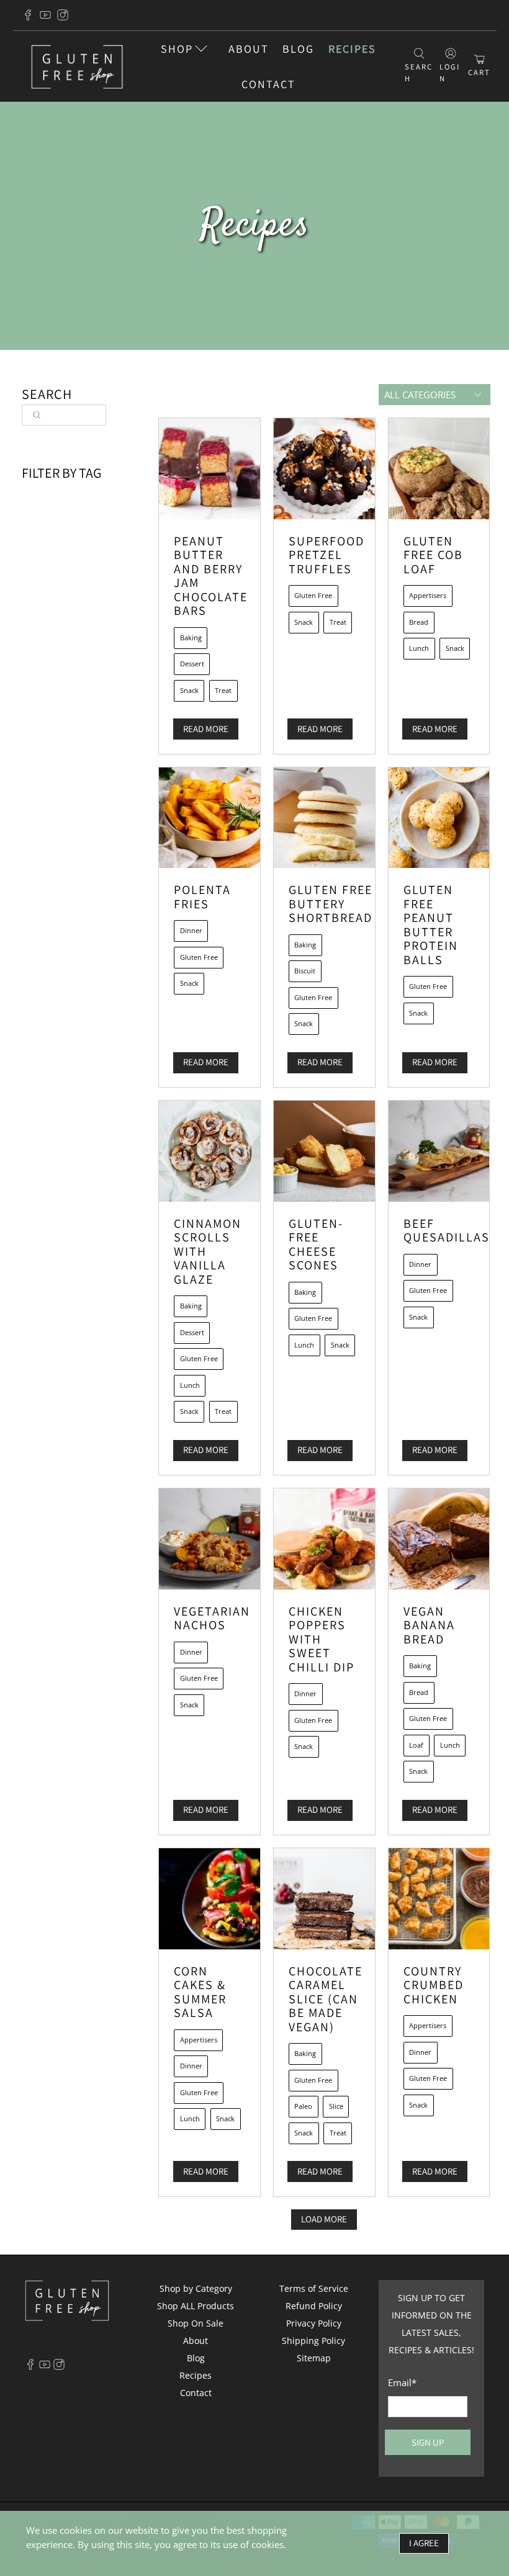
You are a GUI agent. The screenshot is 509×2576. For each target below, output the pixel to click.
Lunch (419, 648)
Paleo (303, 2106)
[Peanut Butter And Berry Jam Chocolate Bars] (209, 469)
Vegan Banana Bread (429, 1625)
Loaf (416, 1745)
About (249, 49)
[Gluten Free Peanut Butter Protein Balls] (439, 818)
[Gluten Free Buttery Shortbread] (324, 818)
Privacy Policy (314, 2323)
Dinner (191, 930)
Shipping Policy (313, 2341)
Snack (189, 690)
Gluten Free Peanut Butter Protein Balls (431, 925)
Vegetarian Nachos (212, 1618)
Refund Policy (314, 2306)
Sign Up (428, 2442)
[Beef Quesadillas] (439, 1151)
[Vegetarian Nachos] (209, 1539)
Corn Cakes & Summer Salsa (200, 1992)
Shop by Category (196, 2288)
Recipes (352, 49)
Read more (206, 729)
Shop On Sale (196, 2323)
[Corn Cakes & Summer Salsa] (209, 1899)
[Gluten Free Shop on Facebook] (28, 15)
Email (402, 2382)
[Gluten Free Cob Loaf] (439, 469)
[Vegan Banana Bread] (439, 1539)
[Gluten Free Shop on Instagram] (63, 15)
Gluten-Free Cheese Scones (316, 1245)
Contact (268, 84)
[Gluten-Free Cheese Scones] (324, 1151)
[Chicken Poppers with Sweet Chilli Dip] (324, 1539)
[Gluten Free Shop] (77, 67)
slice (336, 2106)
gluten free (313, 595)
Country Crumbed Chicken (434, 1985)
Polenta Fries (202, 897)
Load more (324, 2219)
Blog (298, 49)
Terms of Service (314, 2288)
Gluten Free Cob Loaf (433, 555)
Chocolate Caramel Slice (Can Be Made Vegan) (326, 1999)
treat (223, 690)
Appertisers (428, 595)
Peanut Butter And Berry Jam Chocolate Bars (211, 576)
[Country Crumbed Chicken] (439, 1899)
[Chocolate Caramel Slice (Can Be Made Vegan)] (324, 1899)
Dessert (192, 664)
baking (191, 637)
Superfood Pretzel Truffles (327, 555)
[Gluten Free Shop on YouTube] (45, 15)
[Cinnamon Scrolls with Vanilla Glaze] (209, 1151)
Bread (419, 622)
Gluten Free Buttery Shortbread (331, 904)
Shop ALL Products (196, 2306)
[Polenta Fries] (209, 818)
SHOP (177, 49)
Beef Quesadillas (447, 1231)
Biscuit (305, 971)
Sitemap (314, 2358)
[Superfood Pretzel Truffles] (324, 469)
